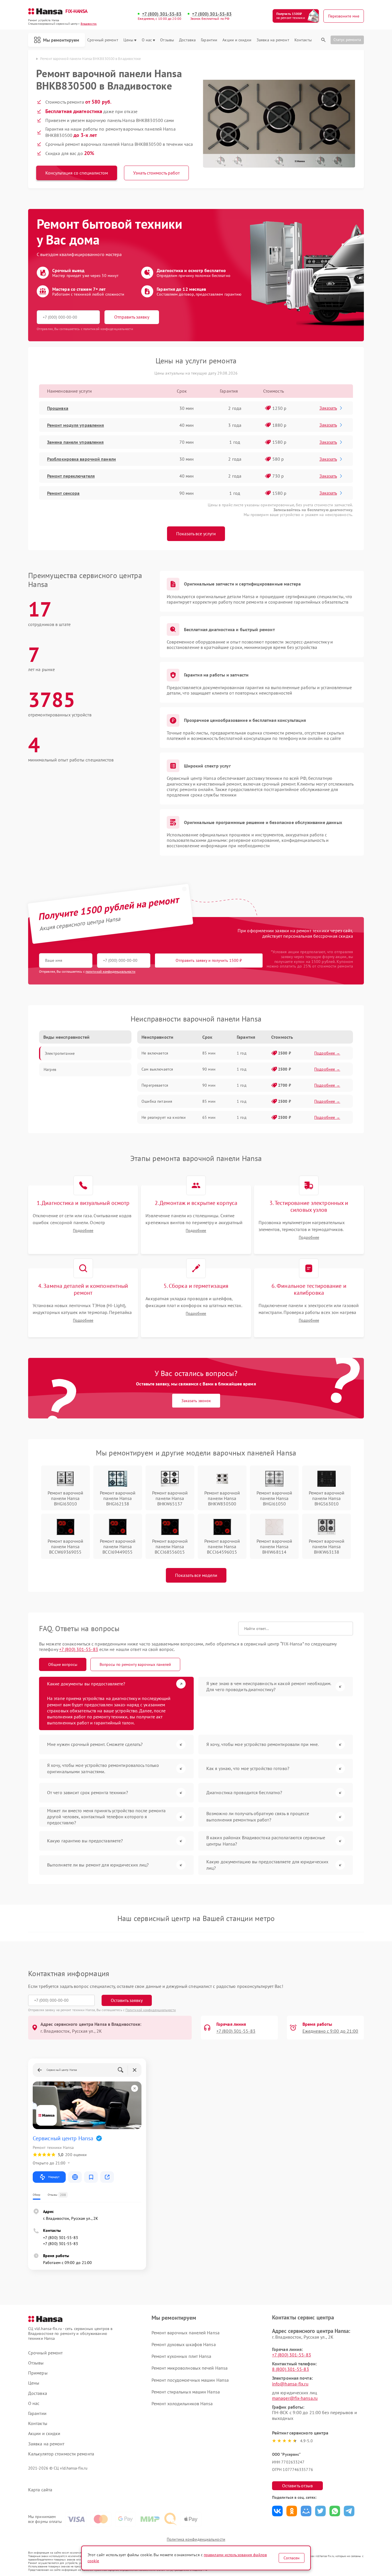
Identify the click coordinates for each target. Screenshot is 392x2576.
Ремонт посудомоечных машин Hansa (190, 2380)
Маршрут (54, 2177)
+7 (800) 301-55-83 (162, 14)
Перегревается (155, 1085)
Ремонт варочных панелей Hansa (186, 2333)
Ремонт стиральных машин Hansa (186, 2392)
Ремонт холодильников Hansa (182, 2404)
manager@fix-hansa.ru (295, 2398)
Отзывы (167, 40)
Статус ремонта (347, 40)
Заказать (328, 408)
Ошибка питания (157, 1101)
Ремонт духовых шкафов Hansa (184, 2344)
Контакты (303, 40)
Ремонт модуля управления (75, 425)
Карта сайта (40, 2490)
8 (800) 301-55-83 (291, 2369)
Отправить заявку (132, 317)
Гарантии (209, 40)
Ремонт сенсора (63, 493)
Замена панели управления (75, 442)
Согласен (292, 2558)
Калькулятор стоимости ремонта (61, 2454)
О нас (147, 40)
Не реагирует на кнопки (164, 1117)
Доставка (187, 40)
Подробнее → (327, 1053)
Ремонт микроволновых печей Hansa (190, 2368)
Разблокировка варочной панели (81, 459)
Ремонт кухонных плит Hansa (182, 2356)
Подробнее (83, 1231)
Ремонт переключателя (71, 476)
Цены (128, 40)
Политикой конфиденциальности (151, 2010)
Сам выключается (157, 1069)
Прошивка (58, 408)
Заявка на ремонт (273, 40)
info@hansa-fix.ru (290, 2384)
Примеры (38, 2373)
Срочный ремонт (103, 40)
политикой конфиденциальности (110, 971)
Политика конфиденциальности (196, 2539)
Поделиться (277, 2511)
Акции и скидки (237, 40)
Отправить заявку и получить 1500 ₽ (209, 960)
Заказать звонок (196, 1401)
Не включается (155, 1053)
